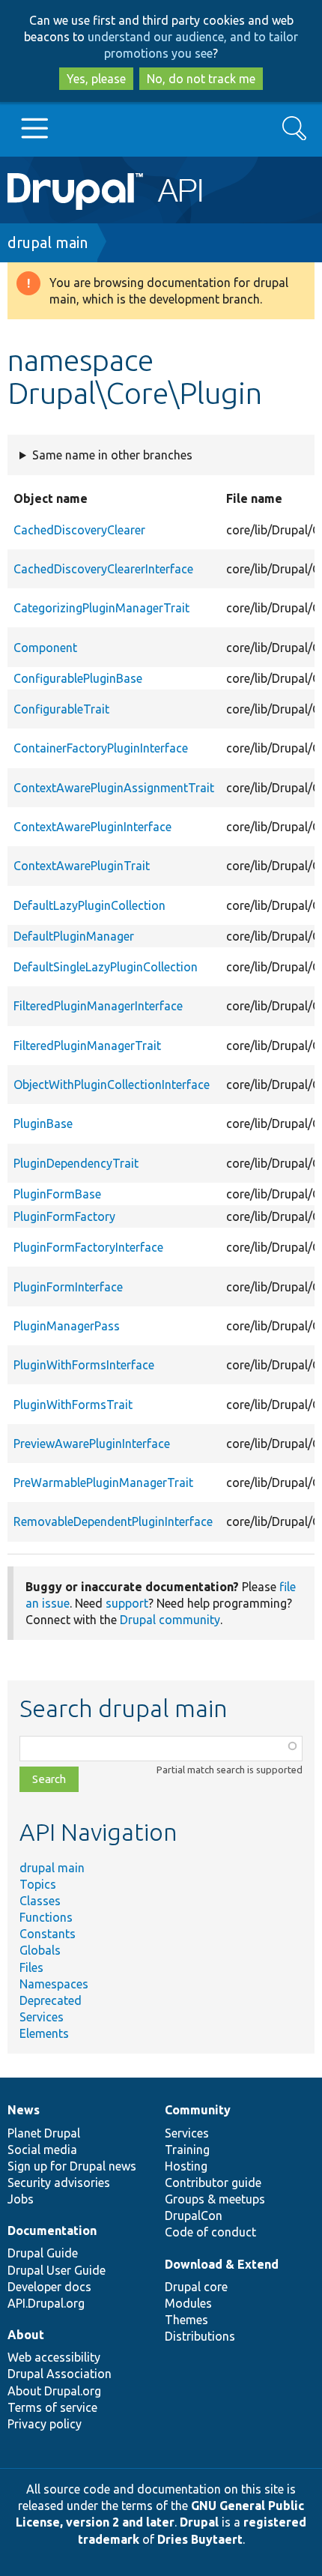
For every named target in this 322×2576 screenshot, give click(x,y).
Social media (42, 2150)
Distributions (200, 2336)
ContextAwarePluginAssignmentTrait (114, 788)
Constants (48, 1934)
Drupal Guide (43, 2253)
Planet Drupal (44, 2133)
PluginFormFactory (64, 1216)
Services (42, 2017)
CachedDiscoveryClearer (79, 530)
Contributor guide (213, 2183)
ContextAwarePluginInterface (92, 827)
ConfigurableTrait (61, 709)
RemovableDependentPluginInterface (113, 1521)
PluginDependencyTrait (76, 1163)
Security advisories (59, 2183)
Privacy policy (45, 2424)
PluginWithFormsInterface (84, 1365)
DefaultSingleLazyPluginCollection (106, 967)
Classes (40, 1901)
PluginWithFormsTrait (73, 1405)
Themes (186, 2320)
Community (198, 2110)
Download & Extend (222, 2264)
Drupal (199, 2522)
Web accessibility (54, 2357)
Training (187, 2150)
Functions (46, 1917)
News (24, 2110)
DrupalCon (194, 2215)
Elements (44, 2033)
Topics (38, 1884)
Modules (188, 2303)
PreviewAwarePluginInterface (92, 1444)
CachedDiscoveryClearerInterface (103, 569)
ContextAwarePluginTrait (82, 866)
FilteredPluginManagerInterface (98, 1006)
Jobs (21, 2199)
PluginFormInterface (68, 1287)
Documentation (52, 2230)
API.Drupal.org (46, 2303)
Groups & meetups (215, 2199)
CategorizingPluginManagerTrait (101, 608)
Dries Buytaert (200, 2539)
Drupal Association (60, 2374)
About (26, 2335)
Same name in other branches (112, 455)
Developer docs (49, 2287)
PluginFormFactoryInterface (88, 1247)
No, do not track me (201, 79)
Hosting (186, 2166)
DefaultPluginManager (74, 936)
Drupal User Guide (57, 2270)
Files (31, 1967)
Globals (40, 1950)
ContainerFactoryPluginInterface (101, 748)
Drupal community (170, 1620)
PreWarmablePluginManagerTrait (103, 1482)
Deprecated (51, 2000)
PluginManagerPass (67, 1326)
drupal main (48, 242)
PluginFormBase (57, 1194)
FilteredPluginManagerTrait (87, 1046)
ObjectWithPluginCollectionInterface (112, 1085)
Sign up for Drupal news (72, 2166)
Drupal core (196, 2287)
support (127, 1603)
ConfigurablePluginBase (78, 678)
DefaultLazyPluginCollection (89, 905)
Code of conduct (210, 2232)
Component (45, 648)
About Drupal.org (54, 2391)
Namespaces (54, 1984)
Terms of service (52, 2407)
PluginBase (43, 1123)
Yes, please (96, 79)
